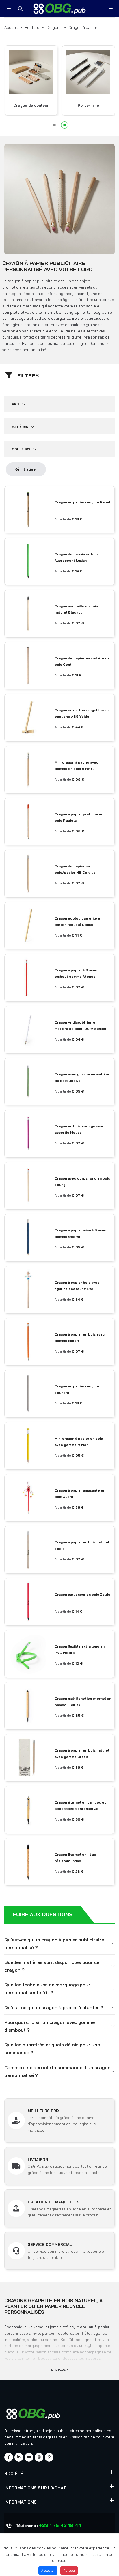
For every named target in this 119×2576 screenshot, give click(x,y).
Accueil (11, 27)
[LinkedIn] (19, 2457)
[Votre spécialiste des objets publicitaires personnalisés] (60, 9)
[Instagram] (39, 2457)
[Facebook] (9, 2457)
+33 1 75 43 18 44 (60, 2525)
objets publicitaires (62, 2431)
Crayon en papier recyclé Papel (82, 502)
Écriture (32, 27)
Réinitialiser (26, 469)
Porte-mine (88, 105)
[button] (54, 125)
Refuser (69, 2571)
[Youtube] (29, 2457)
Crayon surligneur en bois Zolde (82, 1594)
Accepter (48, 2571)
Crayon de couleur (31, 105)
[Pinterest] (49, 2457)
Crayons (54, 27)
